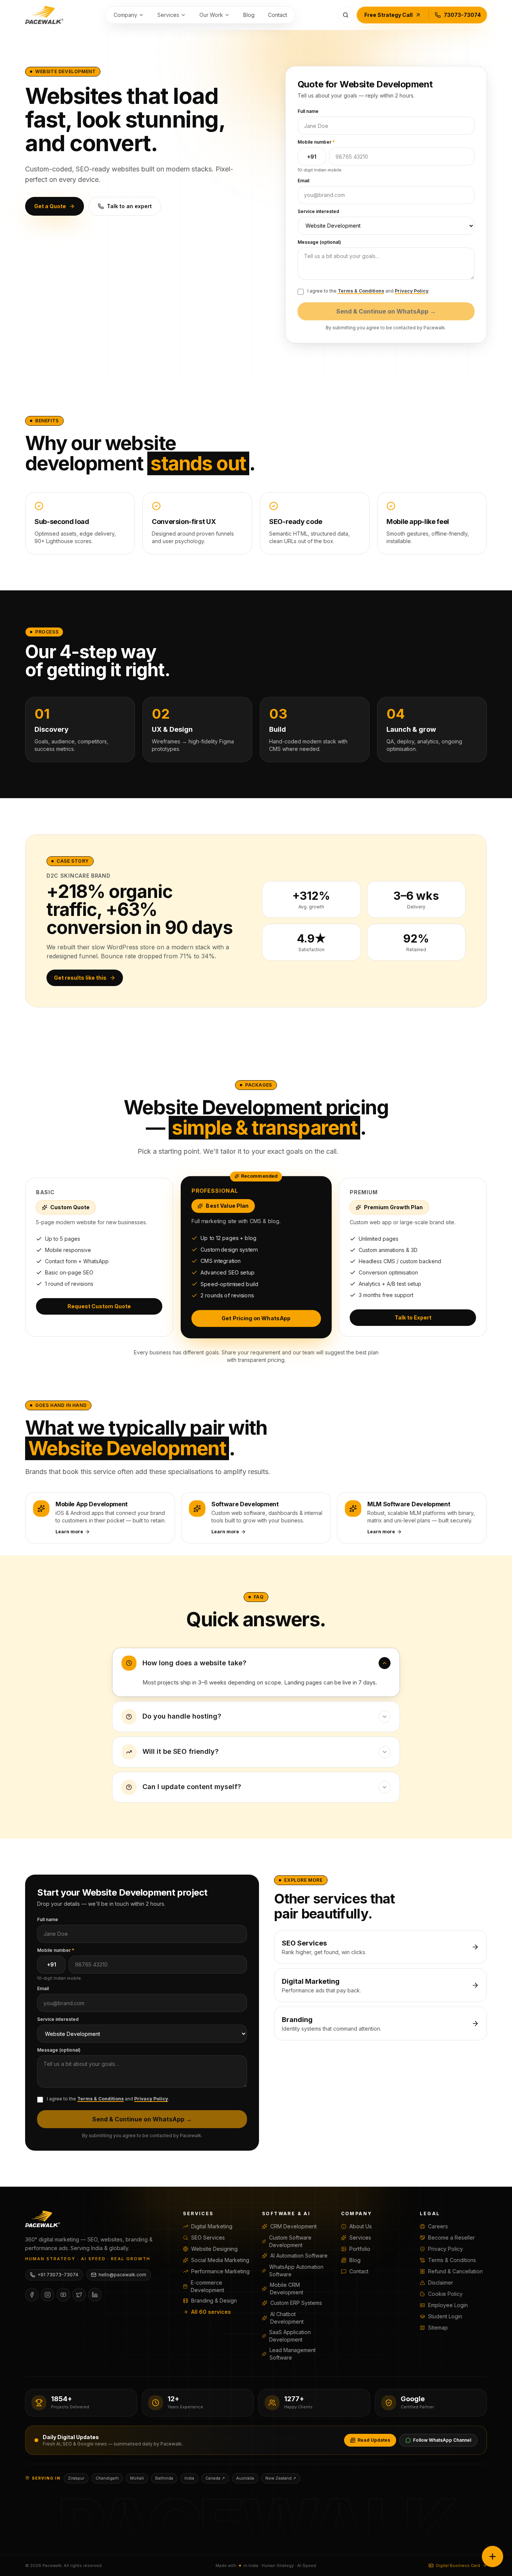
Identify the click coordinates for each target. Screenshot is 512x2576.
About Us (361, 2226)
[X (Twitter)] (79, 2295)
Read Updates (374, 2440)
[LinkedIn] (95, 2295)
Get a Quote (50, 206)
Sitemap (438, 2328)
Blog (249, 15)
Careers (438, 2226)
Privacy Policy (412, 291)
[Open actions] (493, 2556)
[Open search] (346, 15)
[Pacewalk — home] (44, 15)
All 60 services (211, 2312)
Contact (278, 15)
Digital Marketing (212, 2226)
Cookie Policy (445, 2294)
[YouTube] (63, 2295)
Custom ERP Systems (296, 2303)
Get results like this (80, 978)
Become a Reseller (451, 2237)
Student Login (445, 2316)
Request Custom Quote (99, 1306)
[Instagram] (48, 2295)
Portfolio (360, 2249)
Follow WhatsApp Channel (442, 2440)
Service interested (318, 211)
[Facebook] (32, 2295)
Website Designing (214, 2249)
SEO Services (208, 2237)
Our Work (211, 15)
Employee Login (448, 2305)
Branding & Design (214, 2301)
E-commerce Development (207, 2286)
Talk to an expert (129, 206)
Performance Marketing (220, 2271)
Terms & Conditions (361, 291)
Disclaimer (441, 2283)
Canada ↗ (215, 2478)
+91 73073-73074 (58, 2275)
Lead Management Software (293, 2354)
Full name (308, 111)
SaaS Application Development (290, 2336)
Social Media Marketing (220, 2260)
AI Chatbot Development (287, 2318)
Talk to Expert (413, 1317)
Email (303, 181)
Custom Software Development (290, 2241)
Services (168, 15)
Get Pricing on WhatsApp (256, 1318)
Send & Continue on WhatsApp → (386, 311)
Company (125, 15)
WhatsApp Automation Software (296, 2271)
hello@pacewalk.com (122, 2275)
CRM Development (293, 2226)
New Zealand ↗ (281, 2478)
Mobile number (316, 142)
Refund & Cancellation (455, 2271)
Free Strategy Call (388, 15)
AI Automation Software (299, 2256)
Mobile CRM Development (287, 2289)
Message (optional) (319, 242)
